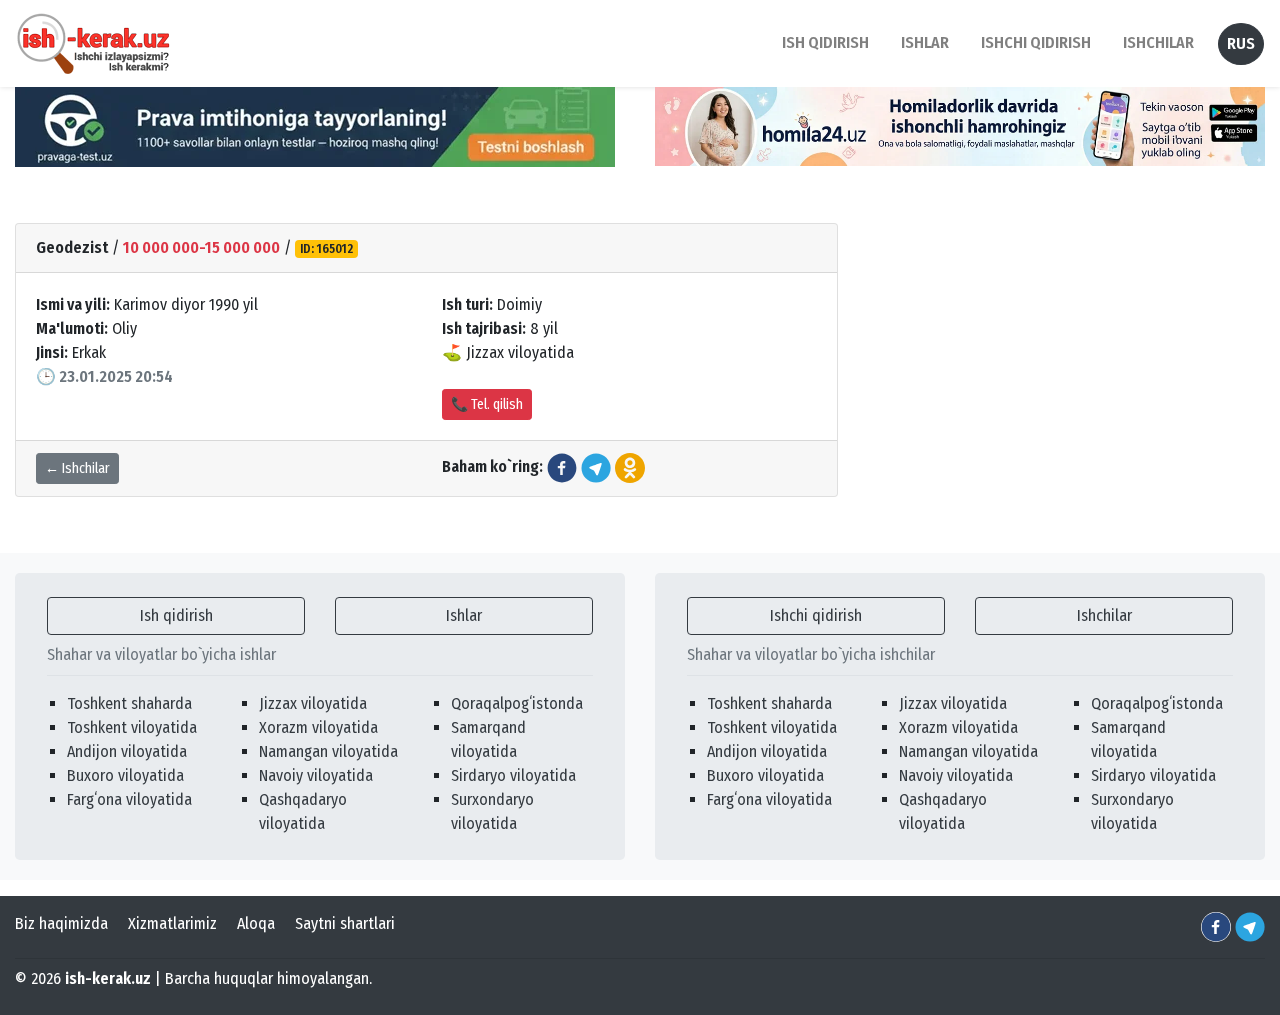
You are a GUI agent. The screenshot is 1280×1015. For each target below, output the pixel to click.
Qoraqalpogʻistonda (517, 703)
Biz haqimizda (61, 923)
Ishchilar (1104, 615)
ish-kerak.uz (108, 978)
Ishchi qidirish (1036, 42)
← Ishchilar (77, 468)
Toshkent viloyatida (132, 727)
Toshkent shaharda (129, 703)
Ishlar (464, 615)
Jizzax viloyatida (313, 703)
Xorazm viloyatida (318, 727)
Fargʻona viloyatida (129, 799)
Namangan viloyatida (328, 751)
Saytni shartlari (345, 923)
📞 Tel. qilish (487, 404)
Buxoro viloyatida (125, 775)
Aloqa (256, 923)
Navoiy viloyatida (316, 775)
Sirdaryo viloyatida (513, 775)
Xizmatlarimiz (172, 923)
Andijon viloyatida (127, 751)
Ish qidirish (176, 615)
